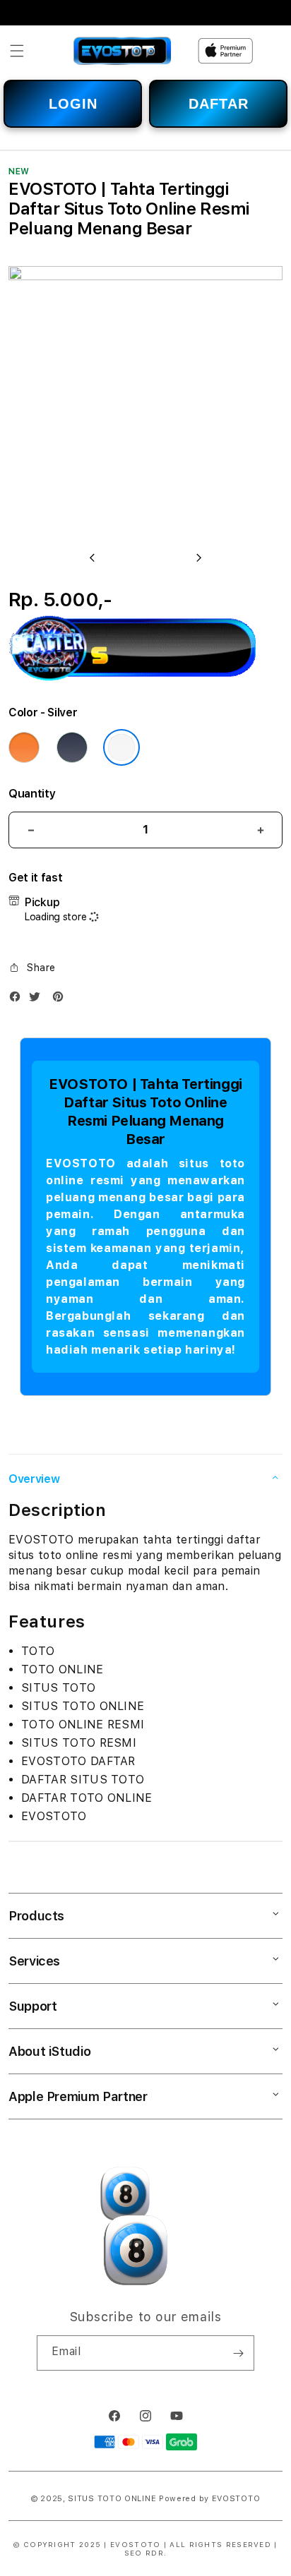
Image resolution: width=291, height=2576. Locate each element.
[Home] (123, 51)
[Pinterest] (61, 1000)
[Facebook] (18, 1000)
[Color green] (72, 747)
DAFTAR (219, 104)
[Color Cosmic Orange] (24, 747)
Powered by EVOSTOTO (209, 2499)
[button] (17, 51)
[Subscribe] (238, 2353)
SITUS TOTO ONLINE (112, 2499)
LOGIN (73, 104)
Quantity (32, 794)
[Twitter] (38, 1000)
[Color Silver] (121, 747)
